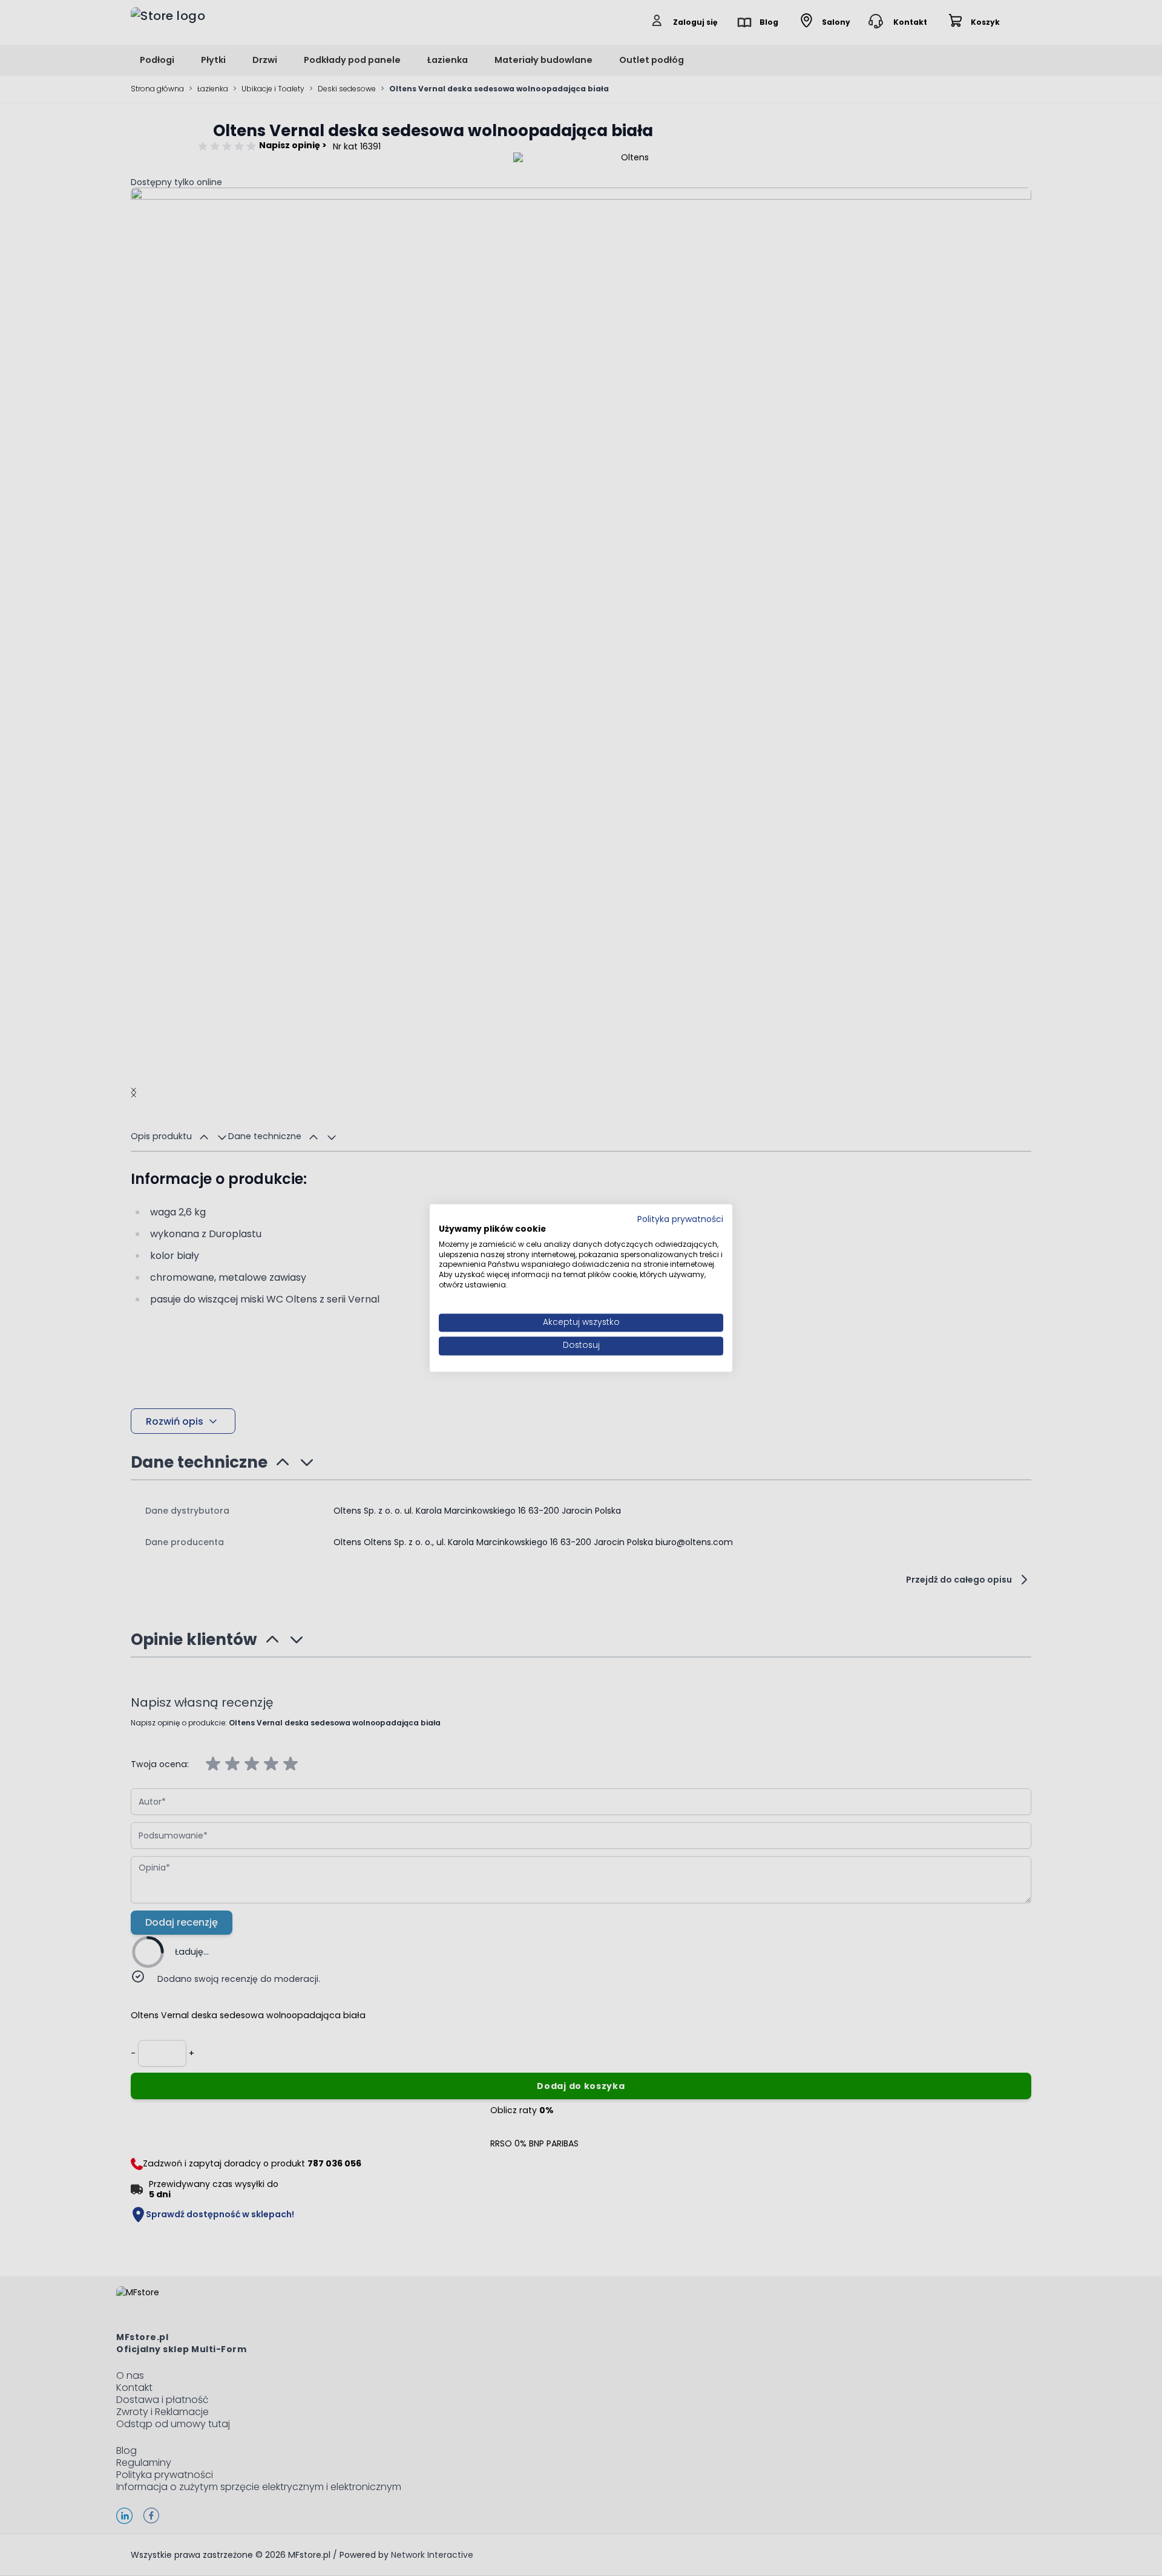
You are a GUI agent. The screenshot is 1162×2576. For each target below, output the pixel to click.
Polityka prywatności (680, 1219)
